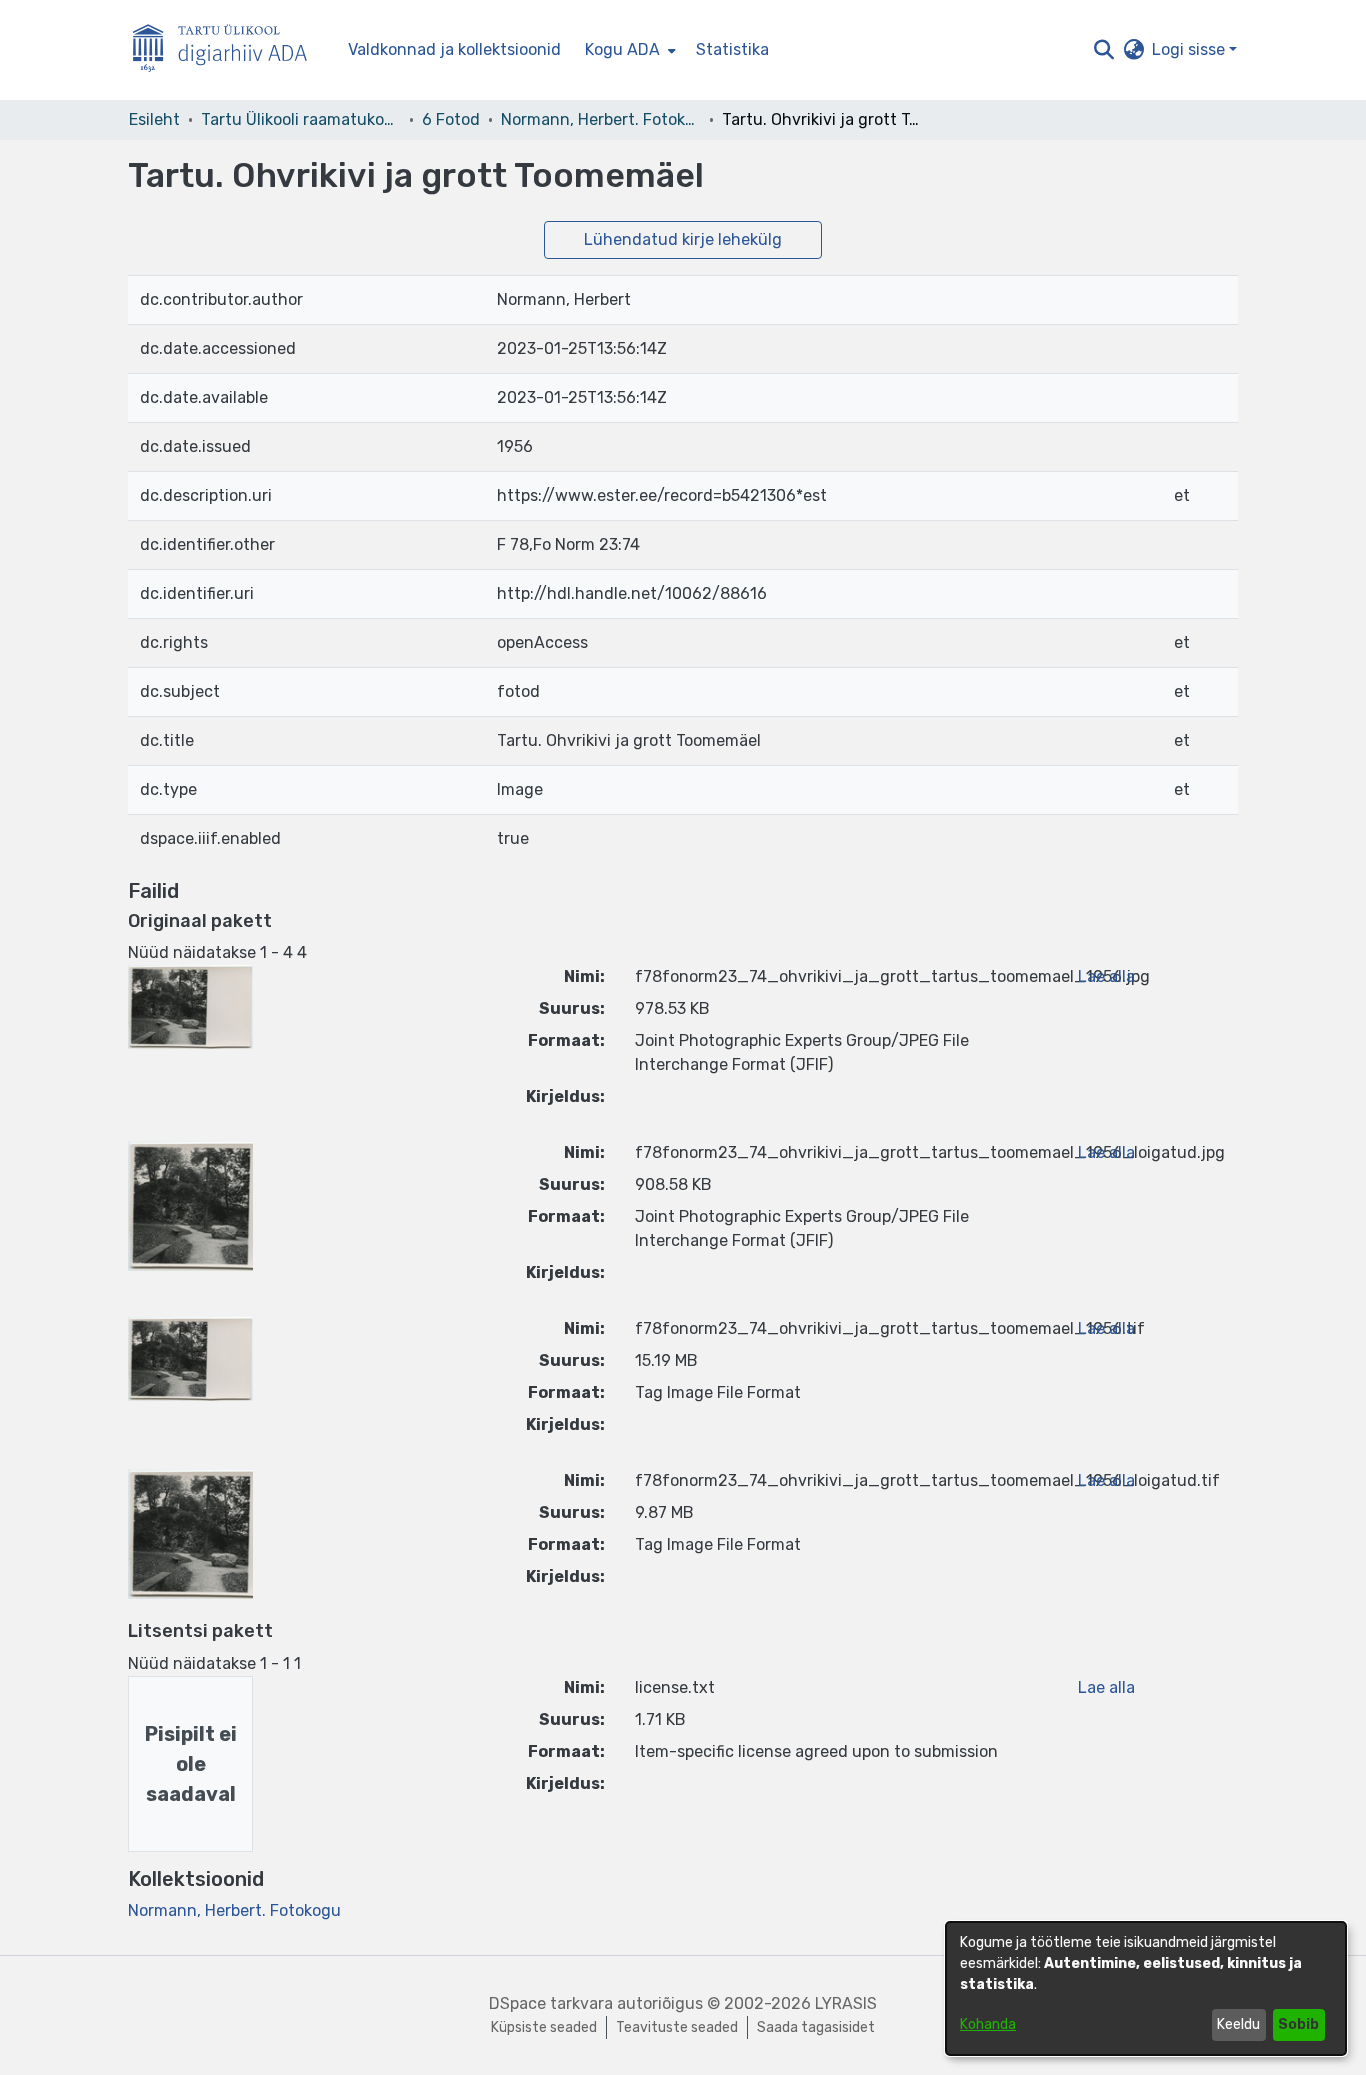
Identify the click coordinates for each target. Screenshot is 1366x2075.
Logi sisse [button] (1190, 49)
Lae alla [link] (1106, 976)
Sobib (1298, 2024)
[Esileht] (228, 50)
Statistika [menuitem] (732, 49)
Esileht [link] (154, 119)
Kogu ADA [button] (622, 49)
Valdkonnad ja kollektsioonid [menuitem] (454, 49)
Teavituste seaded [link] (677, 2027)
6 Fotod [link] (451, 119)
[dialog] (1146, 1988)
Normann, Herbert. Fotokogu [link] (601, 119)
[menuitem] (628, 50)
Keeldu (1238, 2024)
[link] (234, 1910)
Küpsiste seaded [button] (544, 2027)
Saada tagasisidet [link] (816, 2027)
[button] (1103, 50)
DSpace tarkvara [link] (551, 2003)
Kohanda (988, 2024)
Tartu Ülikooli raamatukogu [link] (301, 119)
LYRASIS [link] (846, 2003)
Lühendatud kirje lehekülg (683, 239)
